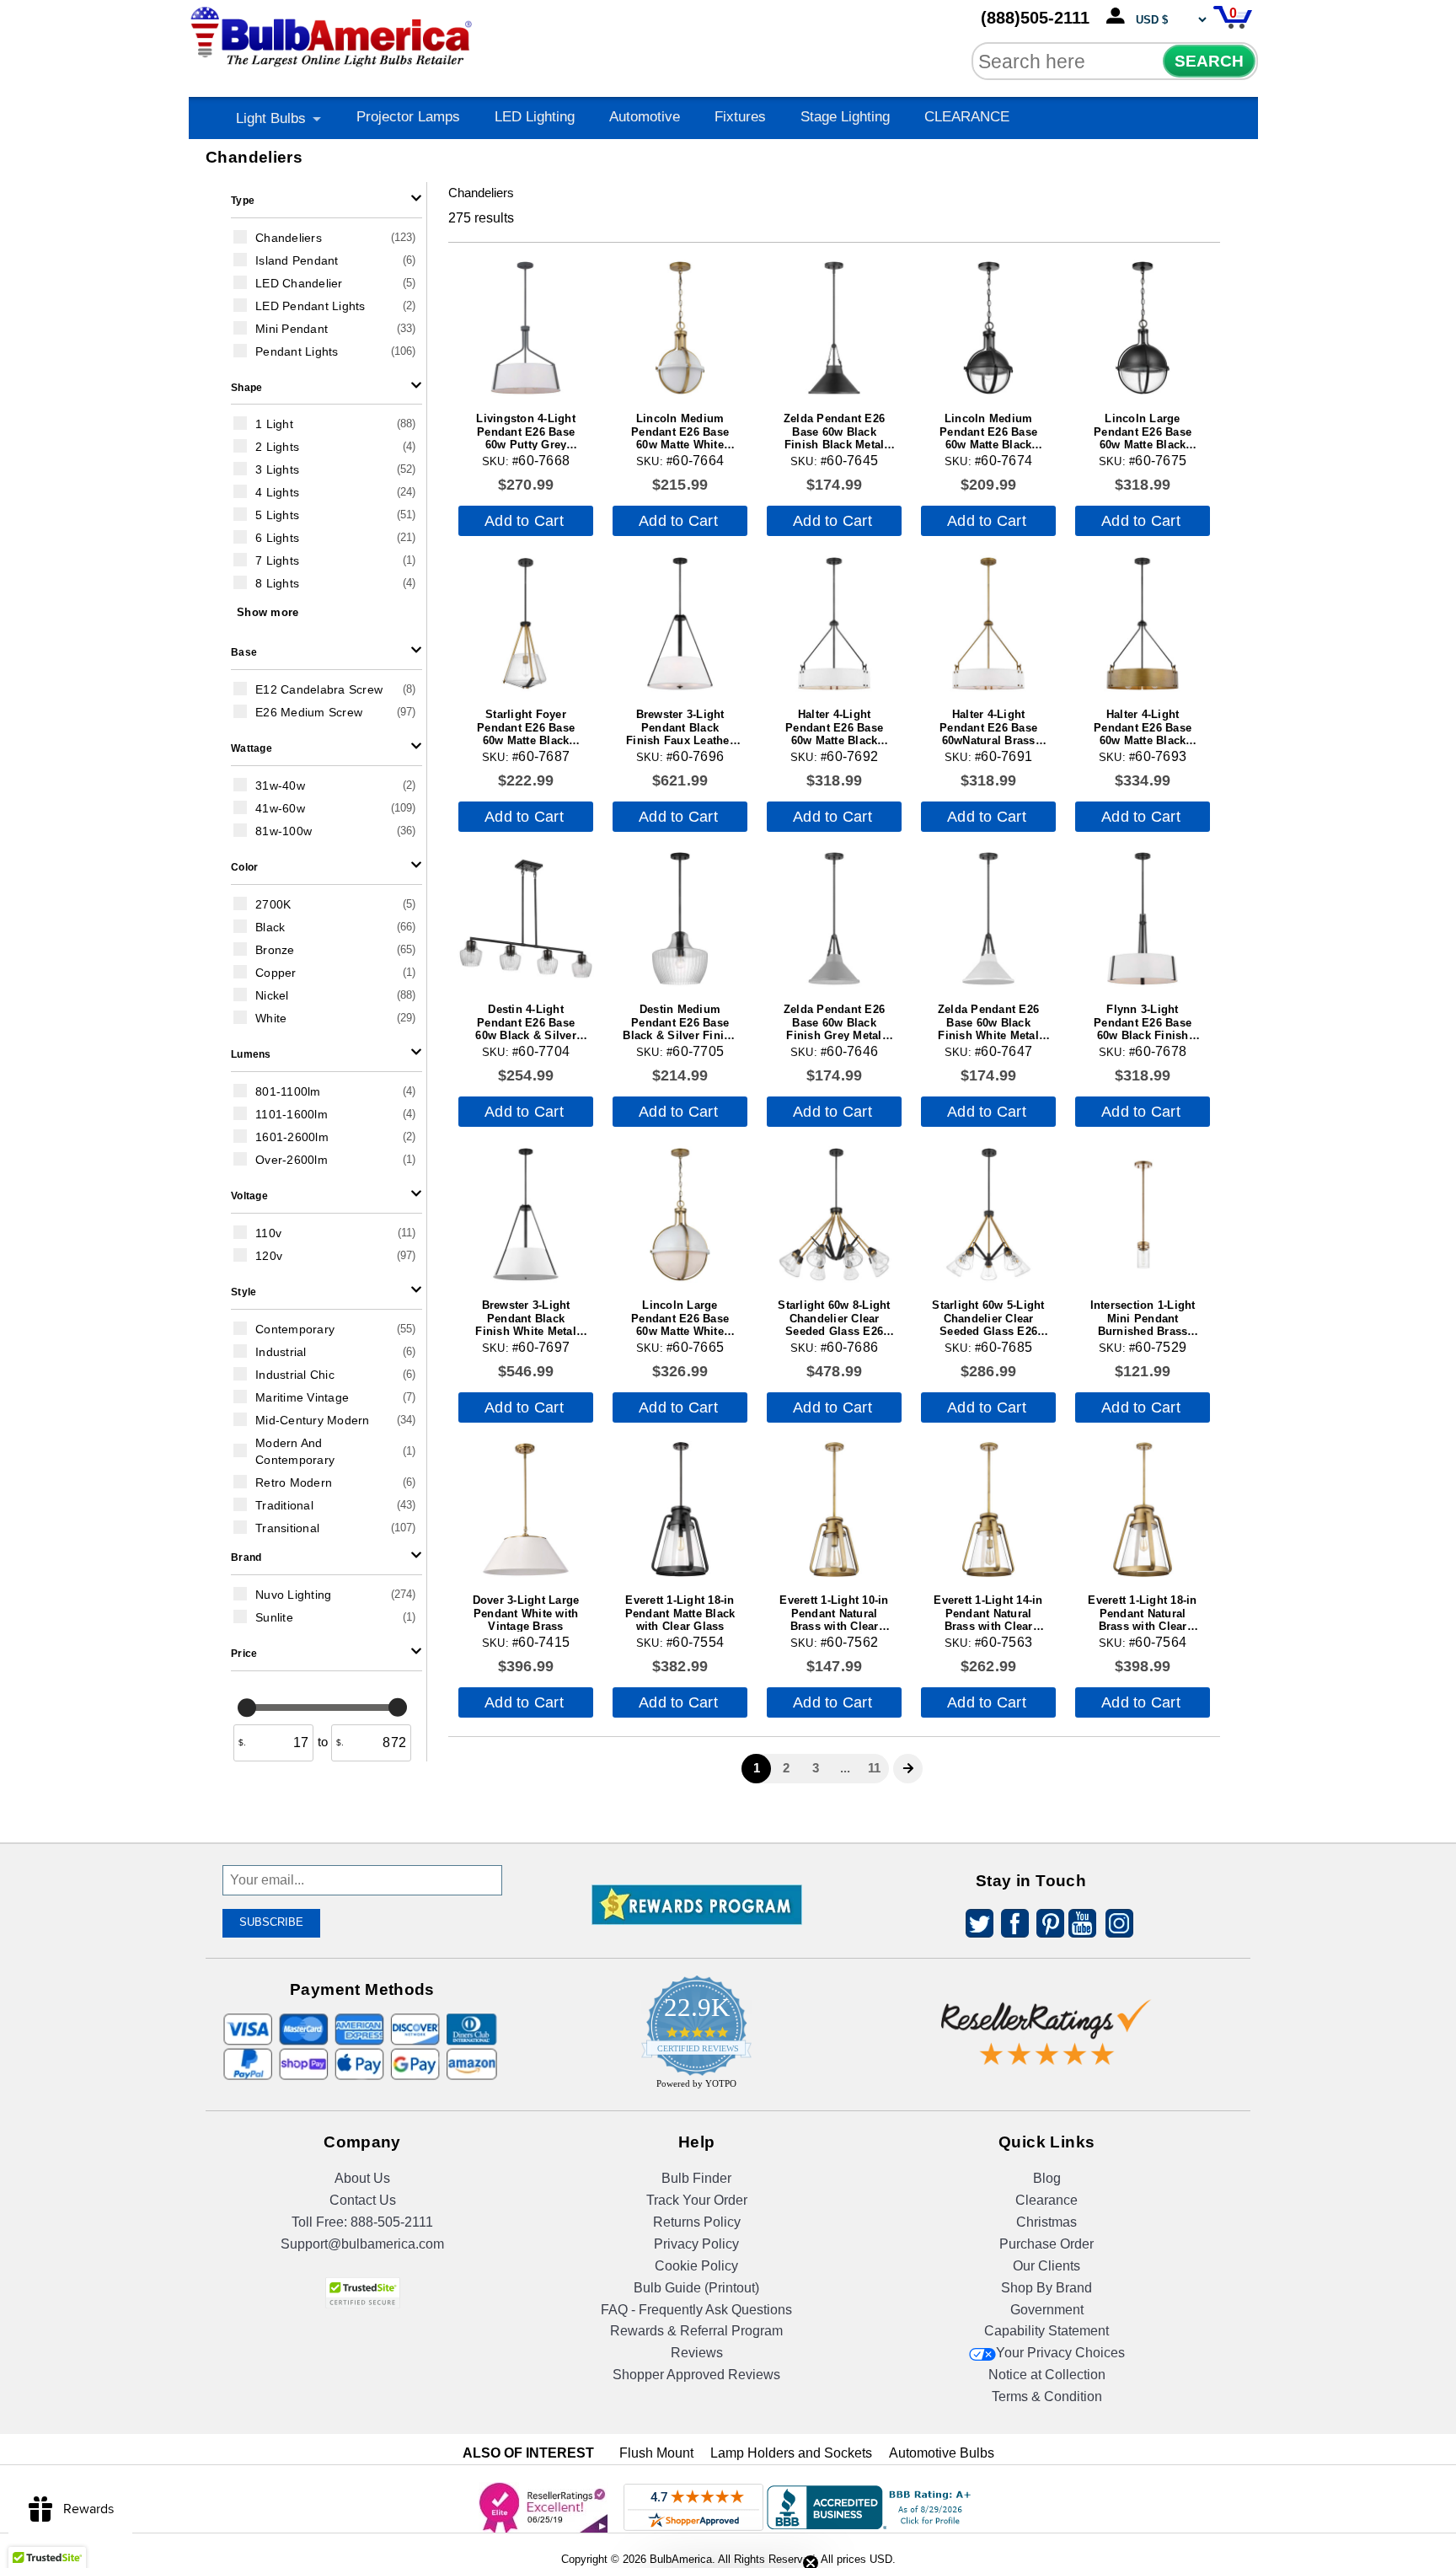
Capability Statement (1046, 2331)
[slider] (247, 1707)
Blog (1047, 2178)
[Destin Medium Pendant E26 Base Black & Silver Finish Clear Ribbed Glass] (680, 919)
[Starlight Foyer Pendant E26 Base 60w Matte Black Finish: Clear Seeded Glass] (526, 624)
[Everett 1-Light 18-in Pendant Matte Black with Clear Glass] (680, 1509)
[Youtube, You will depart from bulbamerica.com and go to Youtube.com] (1081, 1926)
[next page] (908, 1768)
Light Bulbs (271, 118)
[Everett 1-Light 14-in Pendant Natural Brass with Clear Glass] (988, 1509)
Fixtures (740, 117)
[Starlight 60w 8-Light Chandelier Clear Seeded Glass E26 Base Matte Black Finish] (834, 1214)
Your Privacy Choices (1060, 2353)
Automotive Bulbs (942, 2453)
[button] (327, 200)
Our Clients (1046, 2266)
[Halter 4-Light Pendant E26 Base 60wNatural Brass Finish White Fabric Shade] (988, 624)
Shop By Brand (1046, 2288)
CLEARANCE (967, 117)
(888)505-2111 (1035, 18)
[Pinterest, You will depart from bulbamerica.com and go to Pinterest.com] (1046, 1926)
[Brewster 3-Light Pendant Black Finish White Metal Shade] (526, 1214)
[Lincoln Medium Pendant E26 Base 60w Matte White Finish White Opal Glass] (680, 328)
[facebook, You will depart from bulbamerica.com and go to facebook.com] (1010, 1926)
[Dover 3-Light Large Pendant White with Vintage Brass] (526, 1509)
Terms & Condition (1047, 2396)
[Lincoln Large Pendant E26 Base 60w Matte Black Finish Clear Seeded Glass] (1143, 328)
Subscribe (271, 1922)
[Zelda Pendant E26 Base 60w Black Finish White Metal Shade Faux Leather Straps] (988, 919)
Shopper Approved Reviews (696, 2375)
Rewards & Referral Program (696, 2331)
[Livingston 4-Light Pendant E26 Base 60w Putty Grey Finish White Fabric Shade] (526, 328)
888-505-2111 (392, 2222)
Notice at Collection (1047, 2375)
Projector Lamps (408, 117)
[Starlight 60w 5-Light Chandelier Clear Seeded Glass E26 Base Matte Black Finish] (988, 1214)
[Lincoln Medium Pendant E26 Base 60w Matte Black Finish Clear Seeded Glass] (988, 328)
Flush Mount (656, 2453)
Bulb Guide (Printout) (696, 2288)
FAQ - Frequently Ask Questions (696, 2310)
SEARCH (1209, 61)
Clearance (1046, 2200)
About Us (362, 2178)
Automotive (645, 117)
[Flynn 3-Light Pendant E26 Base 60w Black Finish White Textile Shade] (1143, 919)
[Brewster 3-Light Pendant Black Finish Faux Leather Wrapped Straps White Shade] (680, 624)
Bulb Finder (696, 2178)
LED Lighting (535, 117)
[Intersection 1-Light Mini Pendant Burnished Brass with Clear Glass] (1143, 1214)
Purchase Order (1046, 2244)
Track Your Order (697, 2200)
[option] (327, 237)
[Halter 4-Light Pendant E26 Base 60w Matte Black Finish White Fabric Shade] (834, 624)
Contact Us (363, 2200)
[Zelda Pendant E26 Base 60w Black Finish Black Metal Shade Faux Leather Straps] (834, 328)
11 (874, 1768)
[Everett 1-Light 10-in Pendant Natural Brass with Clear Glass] (834, 1509)
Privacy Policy (696, 2244)
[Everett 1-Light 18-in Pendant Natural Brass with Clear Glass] (1143, 1509)
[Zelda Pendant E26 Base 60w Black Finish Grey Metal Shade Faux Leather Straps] (834, 919)
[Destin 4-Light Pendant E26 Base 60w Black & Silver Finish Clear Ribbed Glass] (526, 919)
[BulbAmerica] (333, 33)
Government (1047, 2310)
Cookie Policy (696, 2266)
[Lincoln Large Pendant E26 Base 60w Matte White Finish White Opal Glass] (680, 1214)
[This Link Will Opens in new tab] (1046, 2020)
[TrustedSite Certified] (362, 2293)
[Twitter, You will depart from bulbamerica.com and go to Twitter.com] (975, 1926)
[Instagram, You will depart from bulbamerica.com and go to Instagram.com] (1116, 1926)
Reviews (697, 2353)
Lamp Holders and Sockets (791, 2453)
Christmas (1046, 2222)
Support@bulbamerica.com (362, 2244)
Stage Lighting (845, 117)
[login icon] (1119, 17)
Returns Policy (697, 2222)
